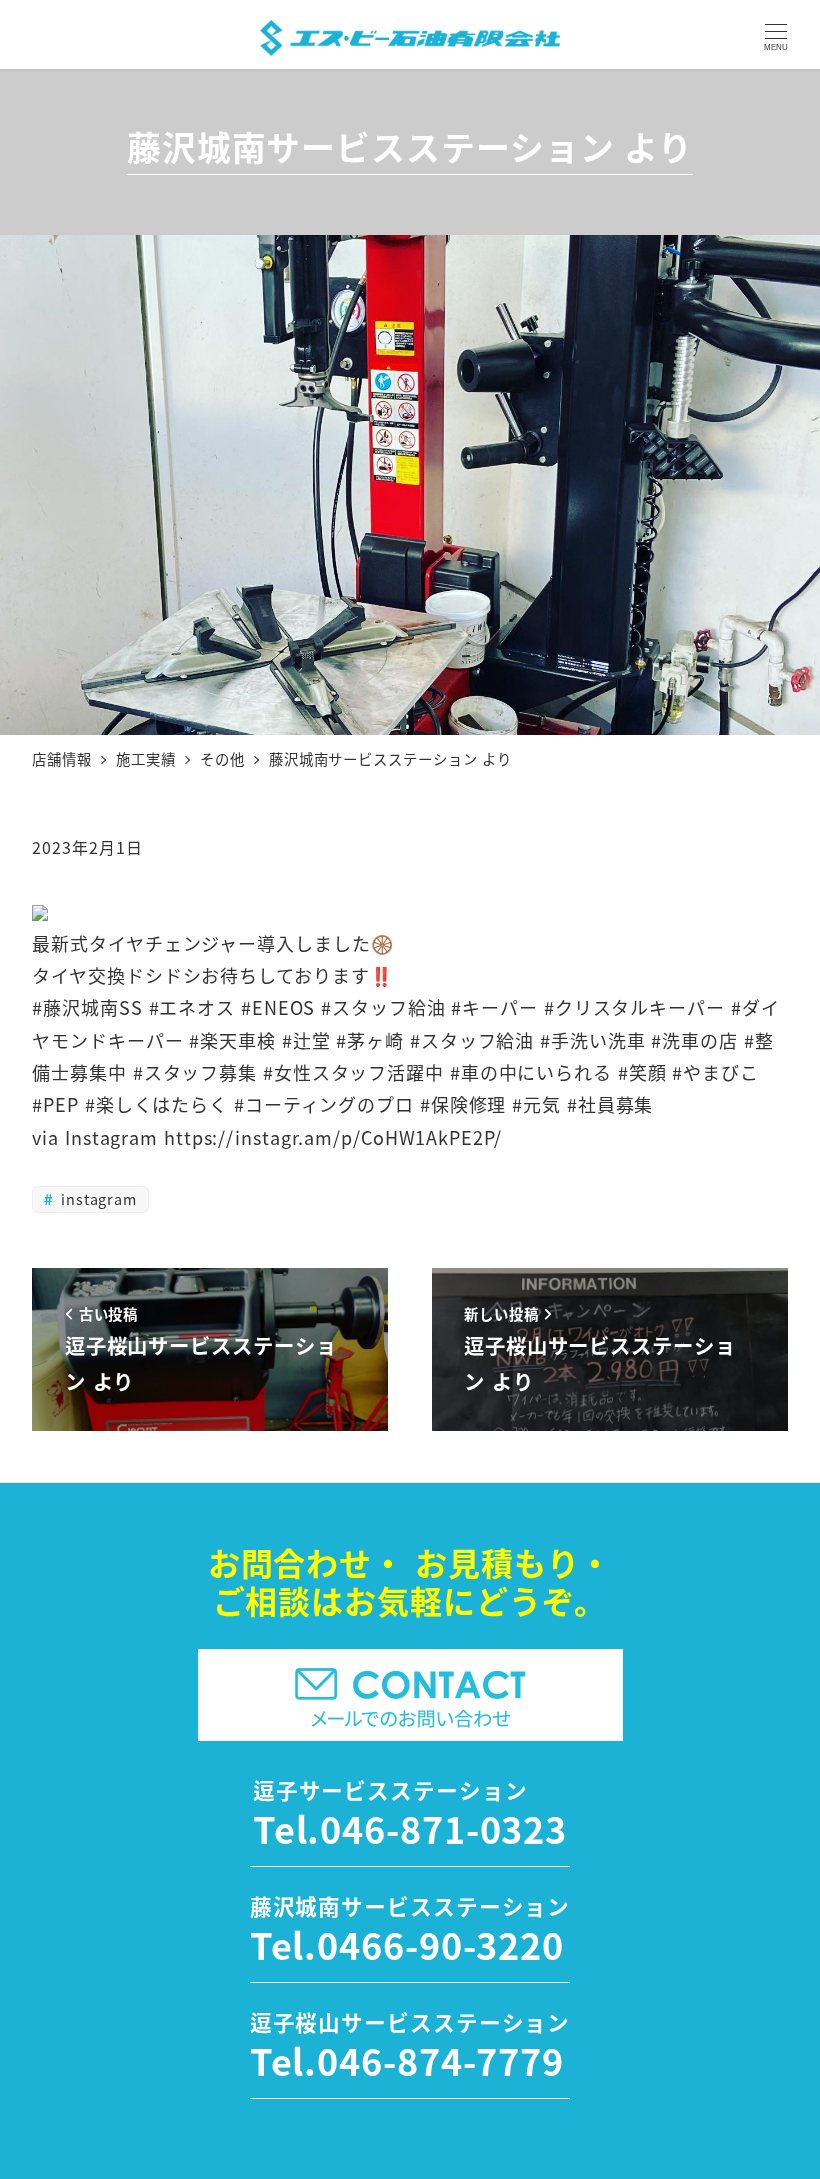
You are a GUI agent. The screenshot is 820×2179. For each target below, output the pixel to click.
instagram (96, 1198)
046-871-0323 (443, 1828)
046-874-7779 (440, 2060)
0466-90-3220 (440, 1944)
